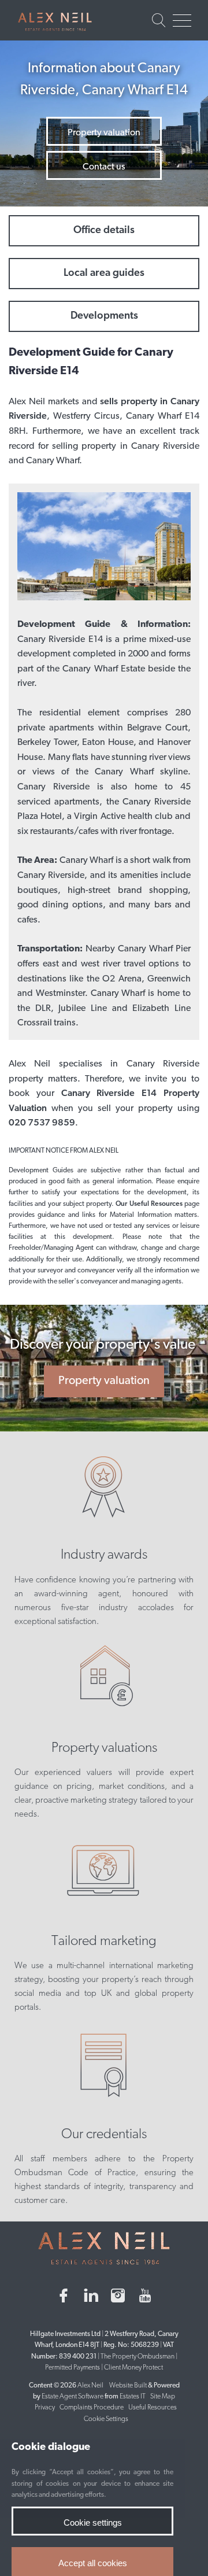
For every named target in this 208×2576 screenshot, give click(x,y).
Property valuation (104, 133)
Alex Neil (90, 2386)
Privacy (45, 2408)
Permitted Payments (73, 2368)
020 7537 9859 (42, 1123)
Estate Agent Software (73, 2397)
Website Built (128, 2386)
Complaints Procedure (92, 2408)
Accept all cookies (93, 2563)
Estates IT (133, 2397)
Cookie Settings (106, 2419)
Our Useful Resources (150, 1204)
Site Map (163, 2397)
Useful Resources (153, 2408)
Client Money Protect (133, 2368)
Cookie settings (93, 2523)
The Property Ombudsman (138, 2357)
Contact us (104, 167)
